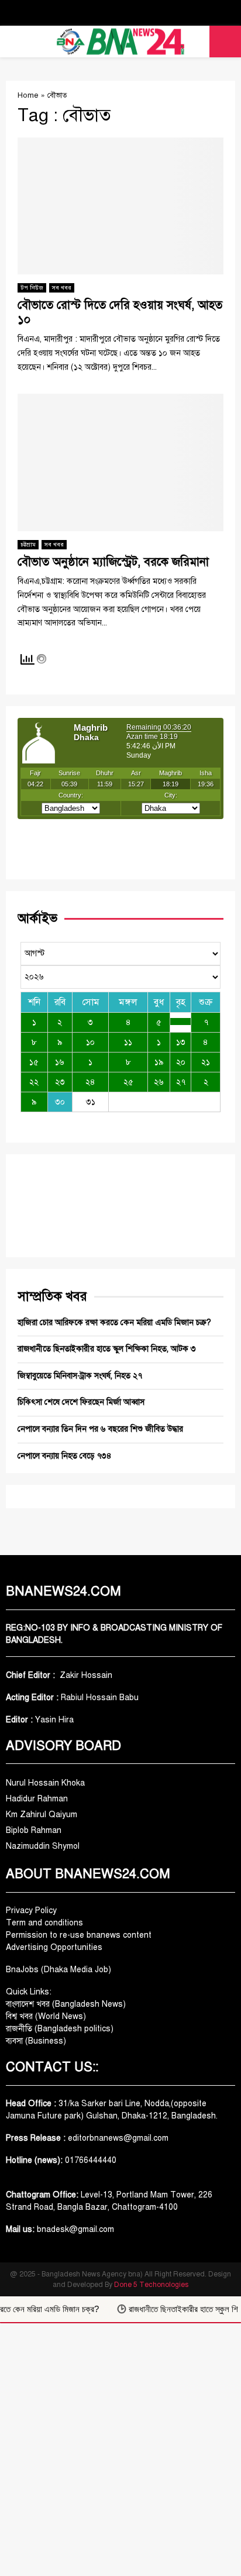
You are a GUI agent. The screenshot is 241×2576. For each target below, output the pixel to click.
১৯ (159, 1062)
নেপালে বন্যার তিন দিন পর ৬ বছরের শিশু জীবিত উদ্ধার (100, 1429)
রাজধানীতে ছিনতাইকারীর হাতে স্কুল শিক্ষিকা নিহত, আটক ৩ (107, 1349)
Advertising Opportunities (54, 1947)
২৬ (159, 1082)
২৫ (128, 1082)
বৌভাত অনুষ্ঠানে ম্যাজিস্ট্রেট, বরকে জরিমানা (113, 562)
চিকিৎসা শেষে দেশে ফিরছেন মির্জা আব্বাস (81, 1402)
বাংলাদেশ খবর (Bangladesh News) (66, 2004)
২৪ (90, 1082)
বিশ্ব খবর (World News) (46, 2016)
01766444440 (91, 2160)
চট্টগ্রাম (28, 544)
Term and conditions (44, 1923)
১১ (128, 1042)
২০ (181, 1062)
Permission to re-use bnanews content (79, 1935)
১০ (90, 1042)
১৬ (60, 1062)
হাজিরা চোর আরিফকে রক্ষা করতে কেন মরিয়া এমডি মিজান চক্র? (114, 1323)
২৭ (181, 1082)
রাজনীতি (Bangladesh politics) (60, 2029)
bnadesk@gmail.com (74, 2229)
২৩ (60, 1082)
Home (28, 95)
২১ (206, 1062)
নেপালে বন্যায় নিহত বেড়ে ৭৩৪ (65, 1456)
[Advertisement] (120, 2450)
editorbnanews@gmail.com (118, 2138)
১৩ (181, 1042)
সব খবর (62, 288)
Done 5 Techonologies (151, 2285)
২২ (34, 1082)
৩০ (60, 1102)
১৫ (34, 1062)
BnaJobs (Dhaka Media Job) (58, 1970)
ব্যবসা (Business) (36, 2041)
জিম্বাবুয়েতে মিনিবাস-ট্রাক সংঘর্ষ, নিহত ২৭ (80, 1376)
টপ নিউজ (32, 288)
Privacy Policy (31, 1910)
